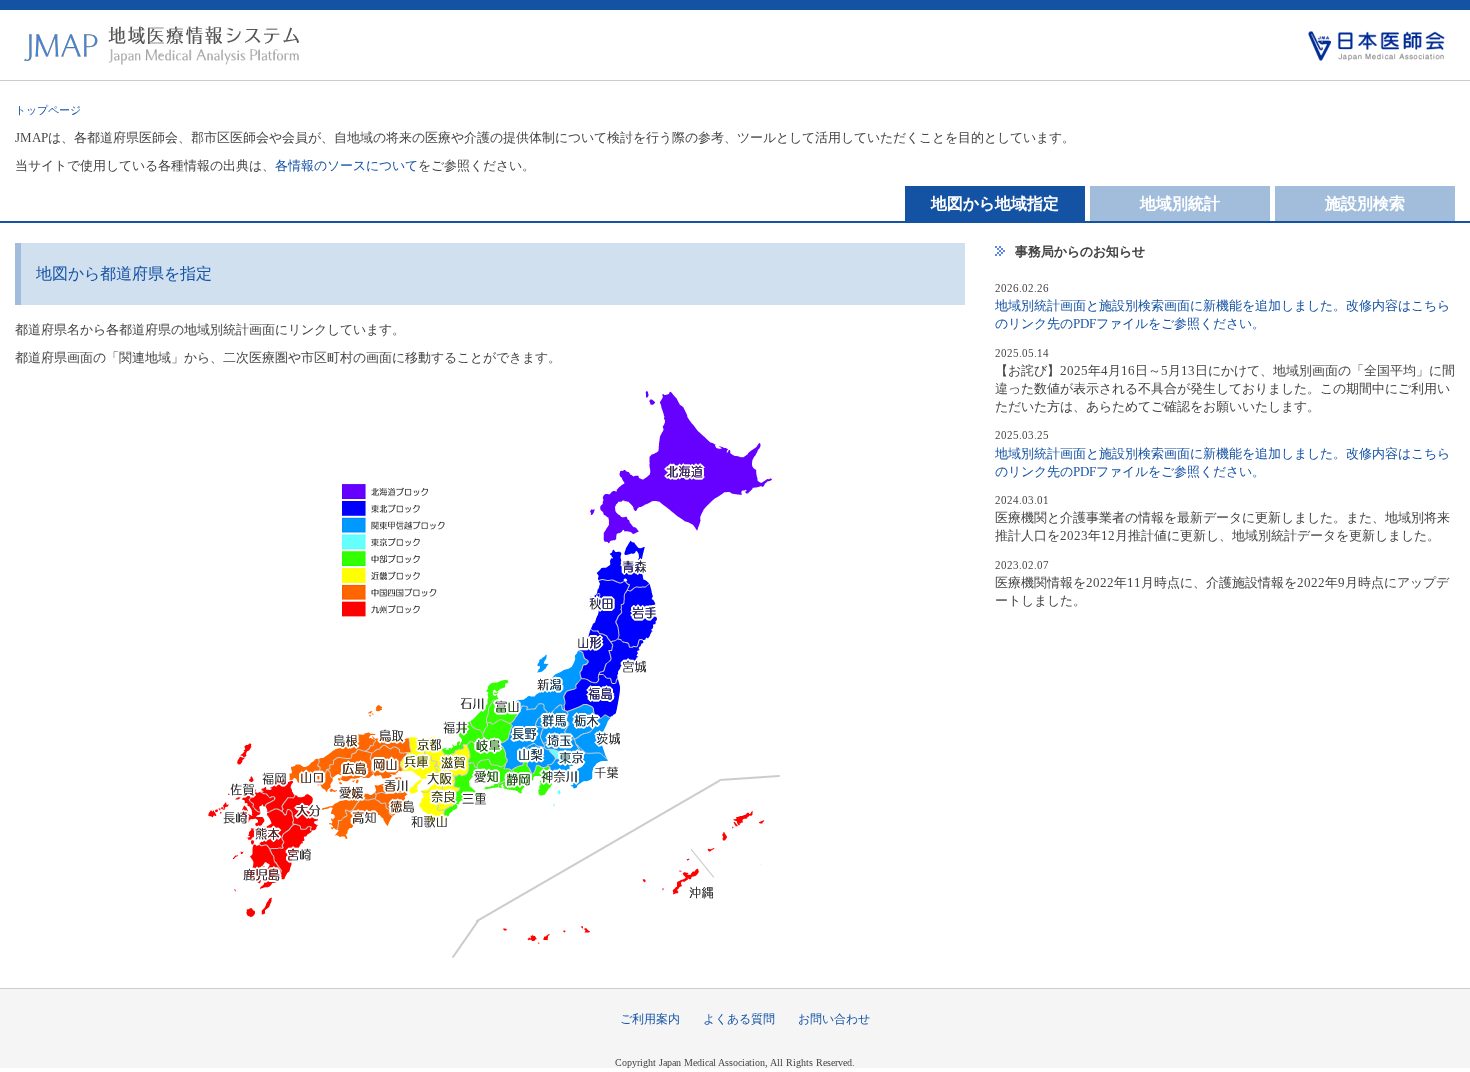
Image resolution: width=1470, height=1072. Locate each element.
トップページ (48, 110)
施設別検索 (1365, 203)
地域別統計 (1180, 203)
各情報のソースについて (346, 165)
